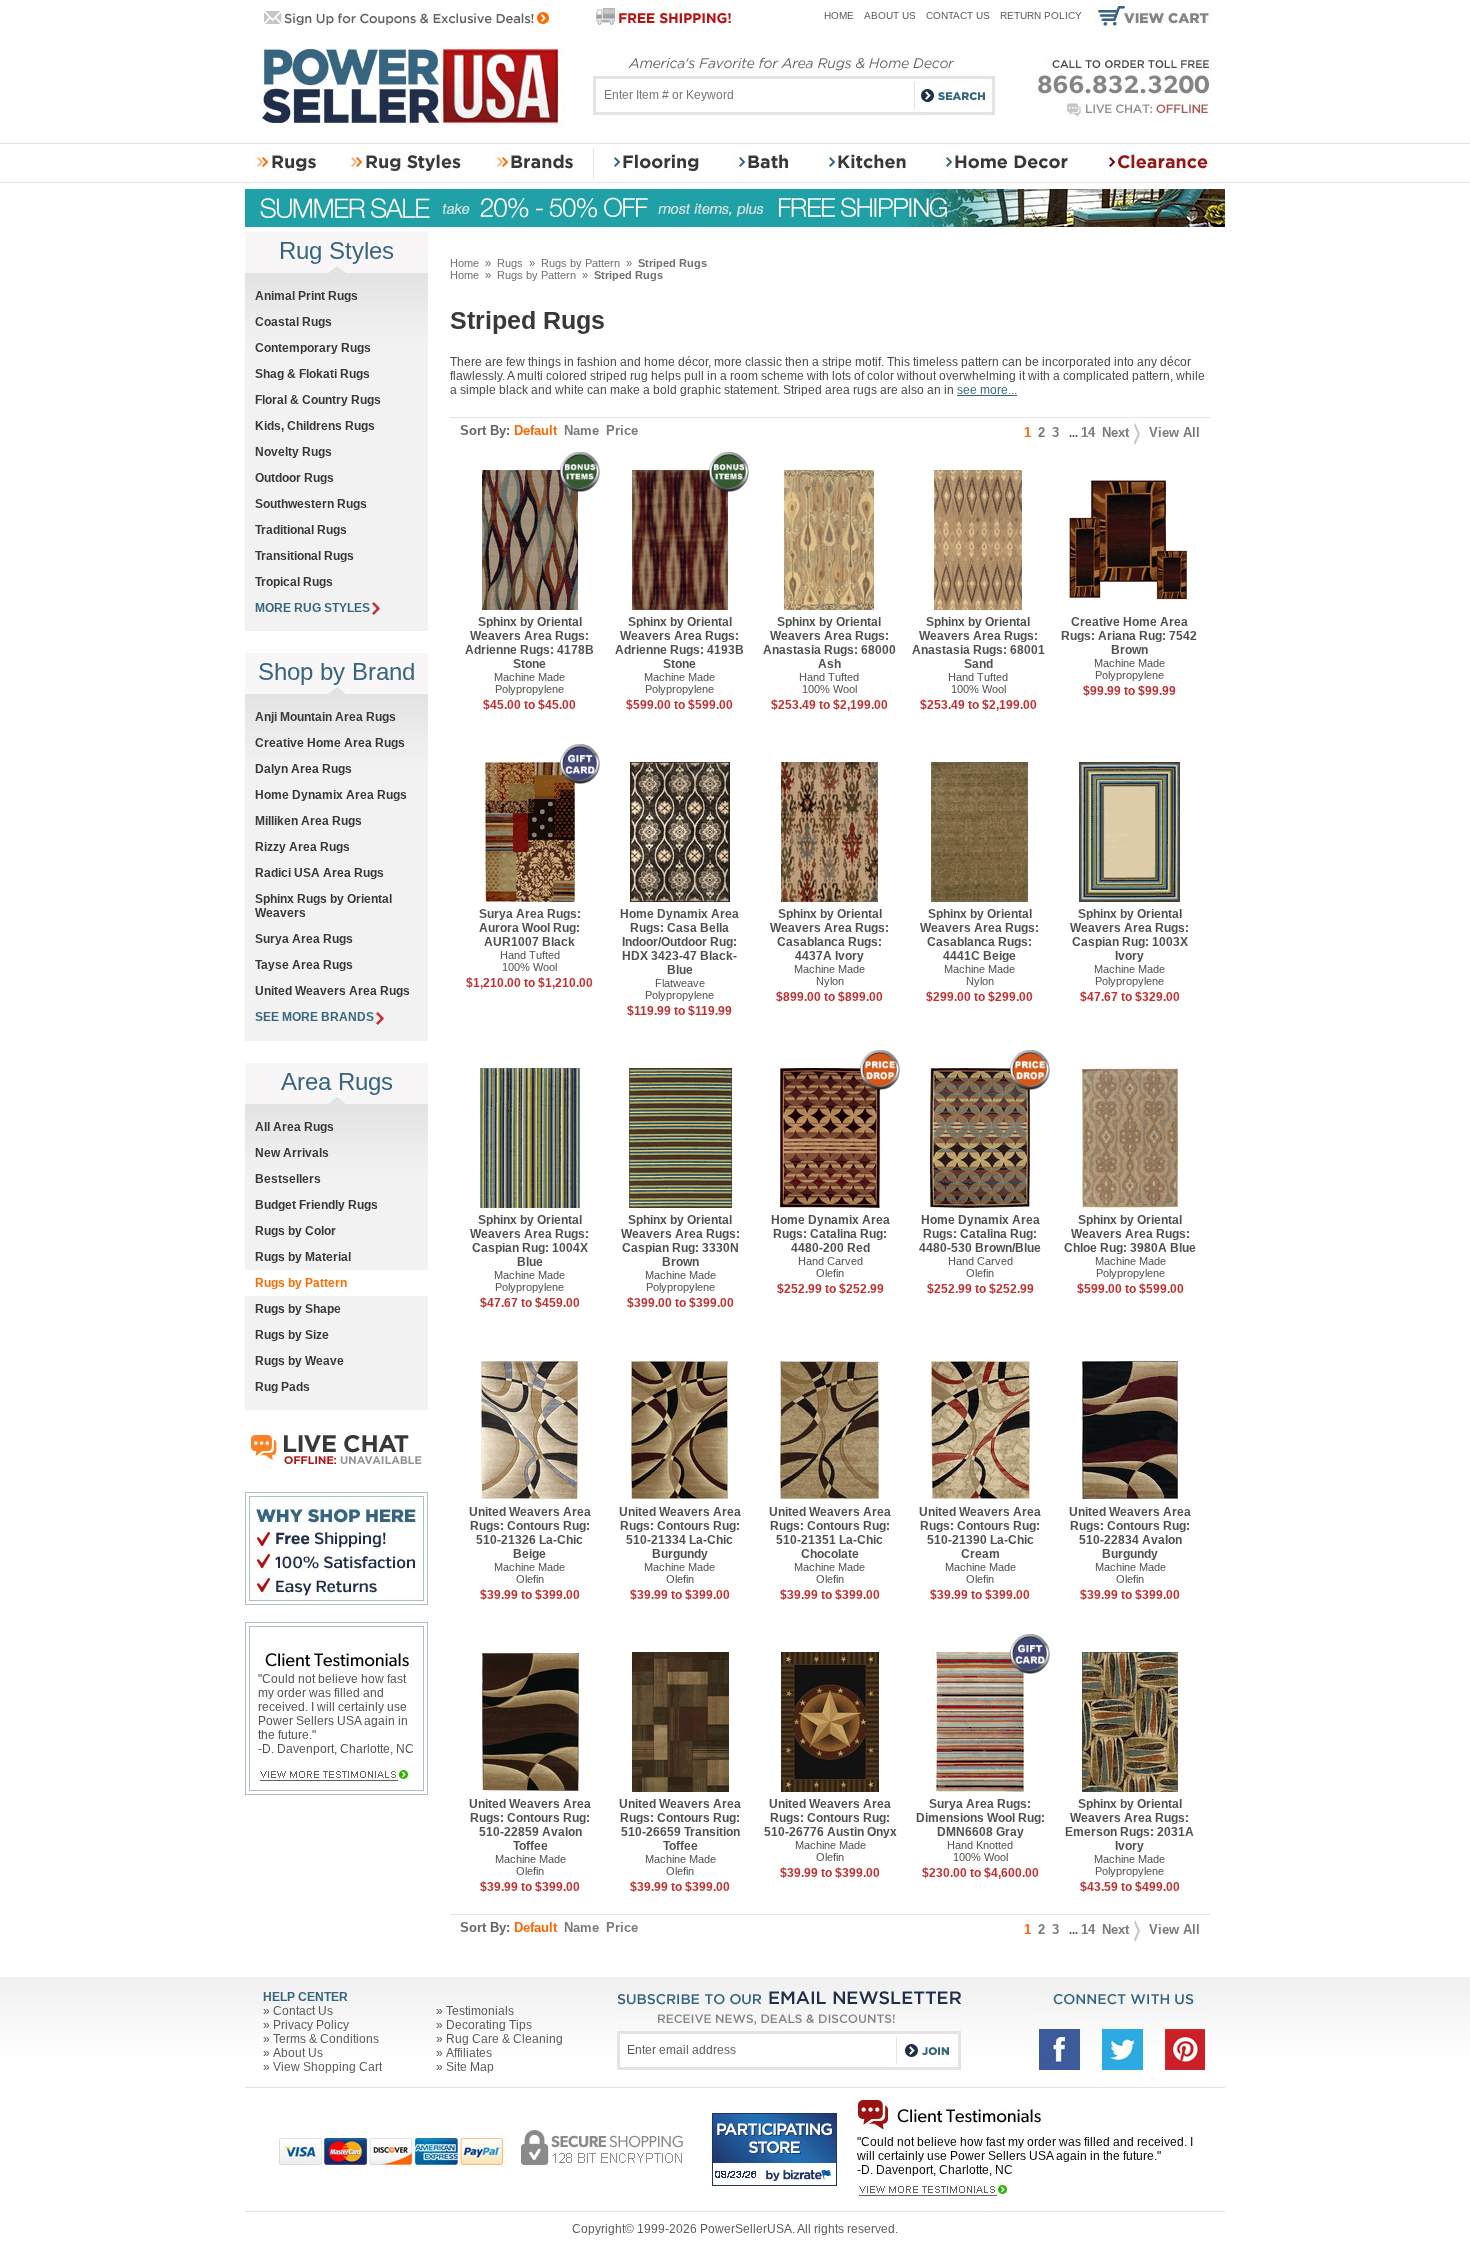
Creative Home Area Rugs (330, 743)
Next (1115, 432)
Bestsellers (288, 1179)
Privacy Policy (311, 2025)
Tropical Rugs (294, 582)
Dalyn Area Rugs (303, 769)
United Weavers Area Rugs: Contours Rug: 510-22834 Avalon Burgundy (1130, 1533)
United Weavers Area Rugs (332, 991)
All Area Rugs (294, 1127)
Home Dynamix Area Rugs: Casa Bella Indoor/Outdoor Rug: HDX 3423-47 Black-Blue (679, 942)
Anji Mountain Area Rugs (325, 717)
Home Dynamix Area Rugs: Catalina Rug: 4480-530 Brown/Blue (980, 1234)
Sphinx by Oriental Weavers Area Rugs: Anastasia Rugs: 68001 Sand (978, 643)
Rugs (510, 263)
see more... (987, 390)
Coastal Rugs (293, 322)
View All (1174, 432)
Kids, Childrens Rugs (315, 426)
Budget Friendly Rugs (316, 1205)
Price (622, 430)
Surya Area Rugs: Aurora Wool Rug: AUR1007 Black (530, 928)
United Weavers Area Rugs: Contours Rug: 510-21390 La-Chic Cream (980, 1533)
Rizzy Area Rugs (302, 847)
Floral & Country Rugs (318, 400)
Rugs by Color (295, 1231)
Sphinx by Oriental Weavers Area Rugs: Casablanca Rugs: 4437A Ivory (829, 935)
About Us (890, 15)
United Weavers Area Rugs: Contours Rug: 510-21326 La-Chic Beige (530, 1533)
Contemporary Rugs (313, 348)
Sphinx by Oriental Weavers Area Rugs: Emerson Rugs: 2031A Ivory (1129, 1825)
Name (581, 430)
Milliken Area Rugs (308, 821)
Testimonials (480, 2011)
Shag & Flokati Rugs (312, 374)
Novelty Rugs (293, 452)
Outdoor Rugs (294, 478)
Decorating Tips (489, 2025)
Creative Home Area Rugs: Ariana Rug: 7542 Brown (1129, 636)
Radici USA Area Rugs (319, 873)
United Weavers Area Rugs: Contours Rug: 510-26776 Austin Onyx (830, 1818)
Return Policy (1041, 15)
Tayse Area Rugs (304, 965)
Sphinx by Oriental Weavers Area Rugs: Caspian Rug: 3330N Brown (680, 1241)
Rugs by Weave (299, 1361)
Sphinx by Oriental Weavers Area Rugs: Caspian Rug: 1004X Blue (529, 1241)
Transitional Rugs (304, 556)
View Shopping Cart (327, 2067)
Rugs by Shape (298, 1309)
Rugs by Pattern (580, 263)
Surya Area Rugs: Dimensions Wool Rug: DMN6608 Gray (980, 1818)
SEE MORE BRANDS (314, 1017)
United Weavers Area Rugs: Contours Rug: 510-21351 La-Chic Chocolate (830, 1533)
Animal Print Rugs (306, 296)
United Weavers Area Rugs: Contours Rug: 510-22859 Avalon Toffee (530, 1825)
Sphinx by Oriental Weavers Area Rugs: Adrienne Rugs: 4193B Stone (679, 643)
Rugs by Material (303, 1257)
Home (839, 15)
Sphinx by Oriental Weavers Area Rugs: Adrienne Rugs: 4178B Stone (529, 643)
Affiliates (469, 2053)
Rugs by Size (292, 1335)
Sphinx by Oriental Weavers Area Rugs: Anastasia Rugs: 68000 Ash (829, 643)
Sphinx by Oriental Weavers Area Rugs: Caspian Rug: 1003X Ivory (1129, 935)
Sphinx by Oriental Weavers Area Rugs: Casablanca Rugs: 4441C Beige (979, 935)
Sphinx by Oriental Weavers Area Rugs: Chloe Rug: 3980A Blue (1130, 1234)
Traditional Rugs (301, 530)
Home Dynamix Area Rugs (331, 795)
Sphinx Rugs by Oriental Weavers (323, 906)
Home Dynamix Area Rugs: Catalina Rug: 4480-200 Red (830, 1234)
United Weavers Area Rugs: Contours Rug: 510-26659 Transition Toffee (680, 1825)
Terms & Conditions (326, 2039)
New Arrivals (292, 1153)
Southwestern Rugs (311, 504)
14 (1088, 432)
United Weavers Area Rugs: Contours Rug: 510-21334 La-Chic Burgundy (680, 1533)
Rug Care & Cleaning (504, 2039)
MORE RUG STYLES (312, 608)
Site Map (470, 2067)
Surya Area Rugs (304, 939)
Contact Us (958, 15)
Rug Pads (282, 1387)
